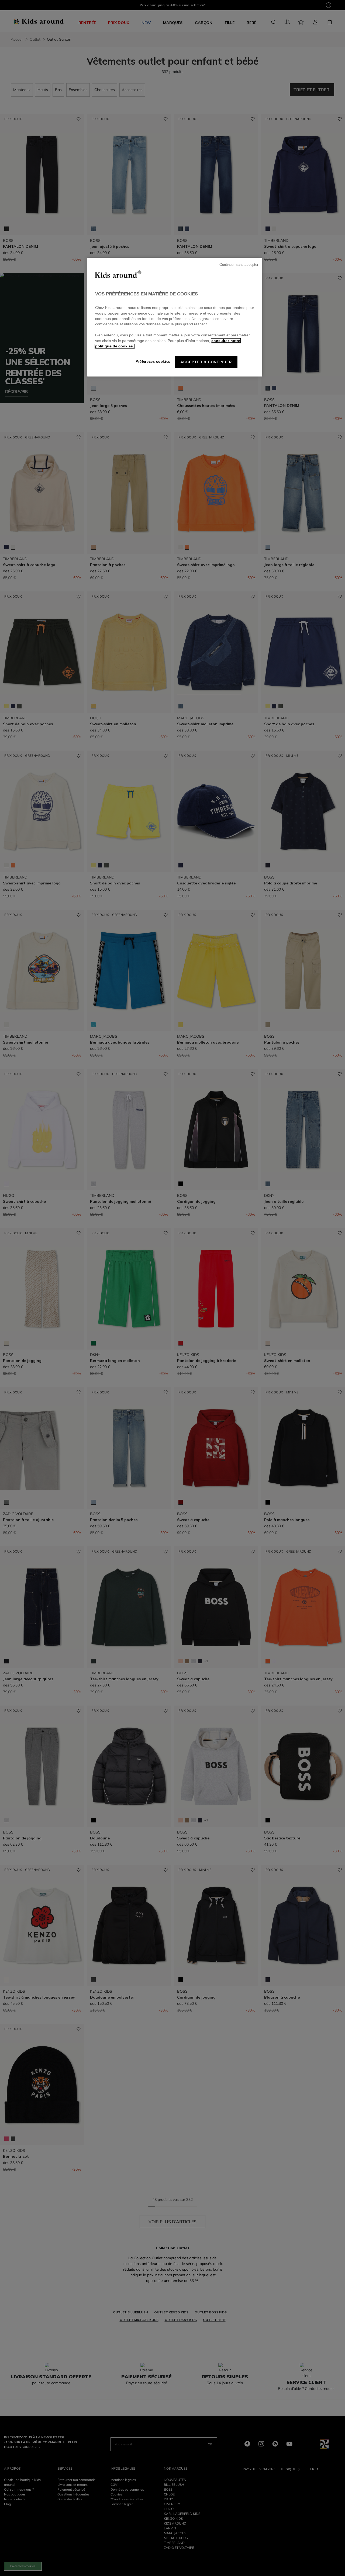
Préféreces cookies (153, 362)
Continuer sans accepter (239, 265)
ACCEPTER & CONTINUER (206, 362)
